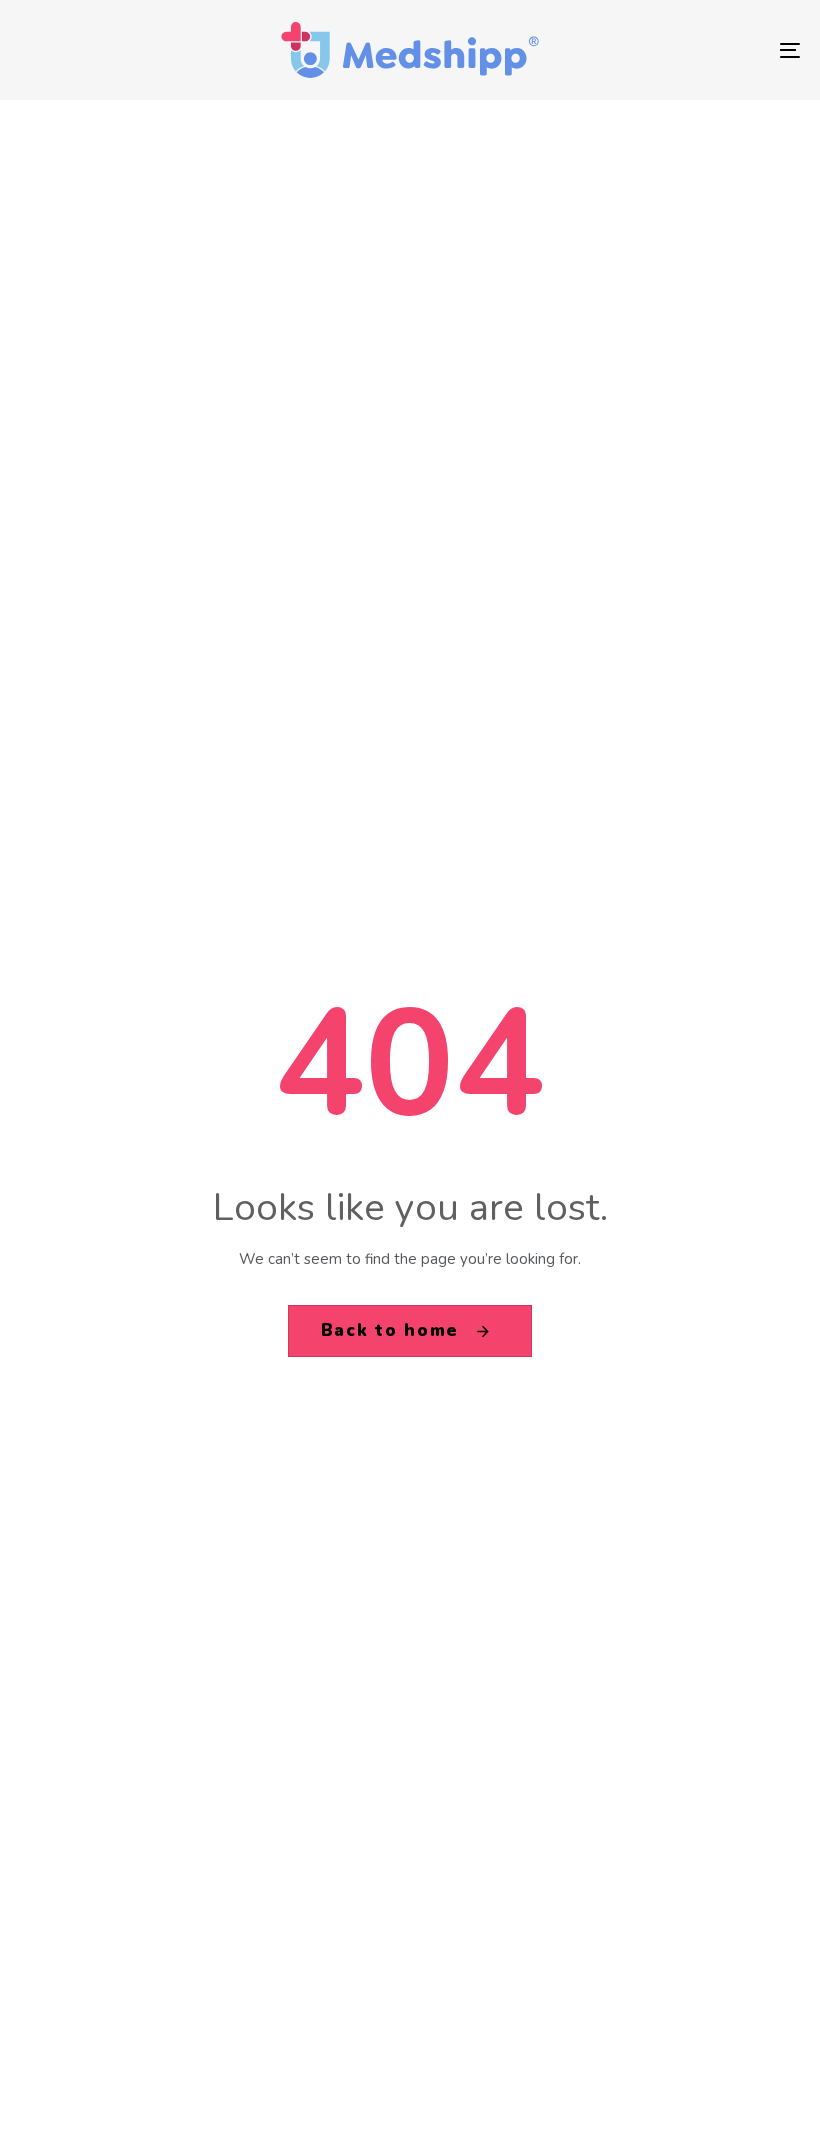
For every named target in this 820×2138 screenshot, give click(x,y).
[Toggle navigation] (670, 50)
